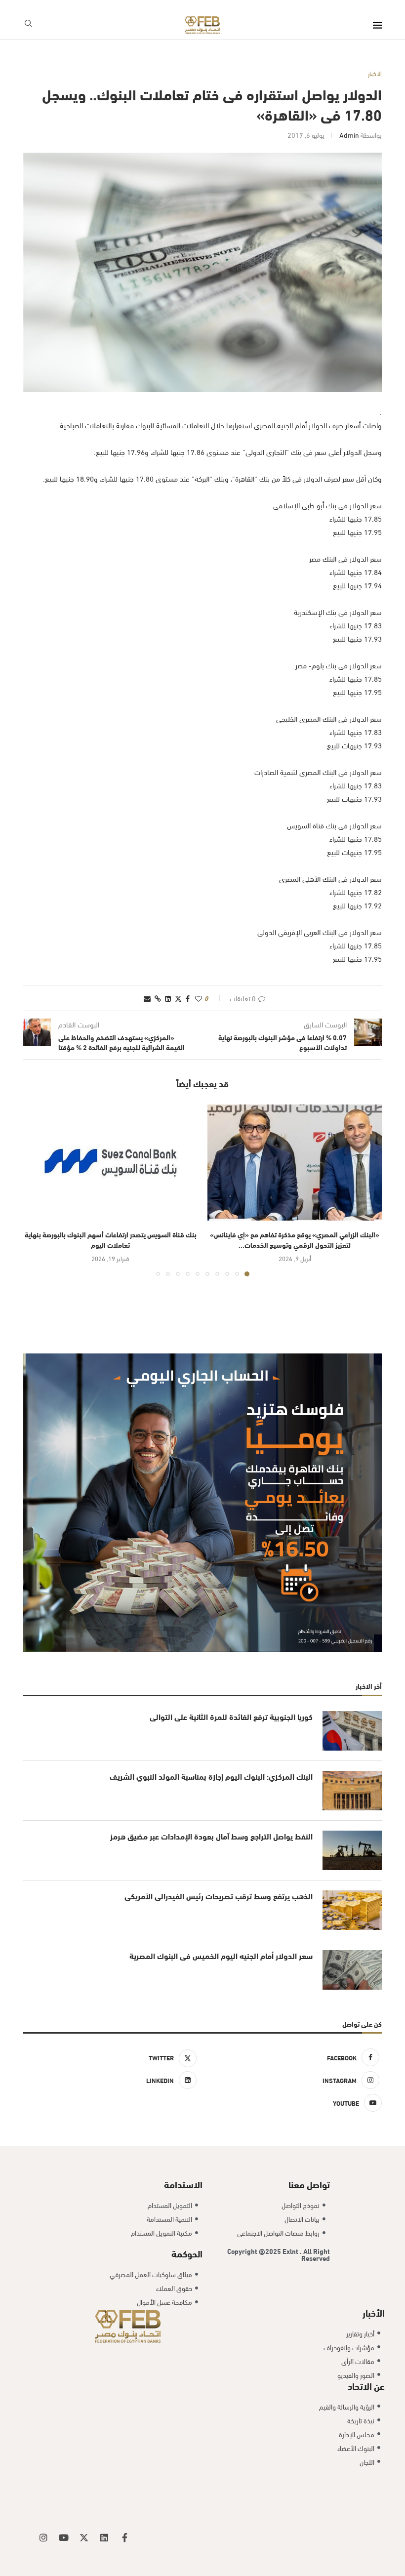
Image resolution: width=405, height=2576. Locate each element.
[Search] (28, 25)
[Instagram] (43, 2537)
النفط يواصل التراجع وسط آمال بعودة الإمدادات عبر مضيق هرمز (211, 1836)
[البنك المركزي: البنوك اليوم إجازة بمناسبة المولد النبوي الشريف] (352, 1791)
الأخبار (374, 2312)
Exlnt (291, 2251)
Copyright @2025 (255, 2251)
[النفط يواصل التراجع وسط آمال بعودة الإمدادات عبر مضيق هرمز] (352, 1850)
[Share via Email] (147, 998)
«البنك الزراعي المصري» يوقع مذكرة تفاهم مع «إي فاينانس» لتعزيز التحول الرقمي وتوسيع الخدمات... (295, 1239)
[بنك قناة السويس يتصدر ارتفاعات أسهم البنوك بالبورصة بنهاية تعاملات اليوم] (110, 1163)
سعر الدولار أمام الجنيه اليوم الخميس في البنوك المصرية (221, 1956)
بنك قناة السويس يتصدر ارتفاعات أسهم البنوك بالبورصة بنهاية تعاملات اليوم (111, 1239)
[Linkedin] (104, 2537)
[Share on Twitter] (178, 998)
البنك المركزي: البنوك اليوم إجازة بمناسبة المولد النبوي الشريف (211, 1776)
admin (349, 135)
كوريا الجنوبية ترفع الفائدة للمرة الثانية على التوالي (231, 1717)
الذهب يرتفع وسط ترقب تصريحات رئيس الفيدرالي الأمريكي (219, 1896)
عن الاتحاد (366, 2385)
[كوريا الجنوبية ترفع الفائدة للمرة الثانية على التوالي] (352, 1731)
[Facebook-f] (124, 2537)
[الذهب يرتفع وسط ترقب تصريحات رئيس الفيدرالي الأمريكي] (352, 1910)
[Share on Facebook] (188, 998)
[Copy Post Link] (158, 998)
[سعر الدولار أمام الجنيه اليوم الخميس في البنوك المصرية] (352, 1970)
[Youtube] (64, 2537)
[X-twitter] (84, 2537)
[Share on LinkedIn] (168, 998)
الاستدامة (183, 2184)
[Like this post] (199, 998)
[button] (37, 1190)
